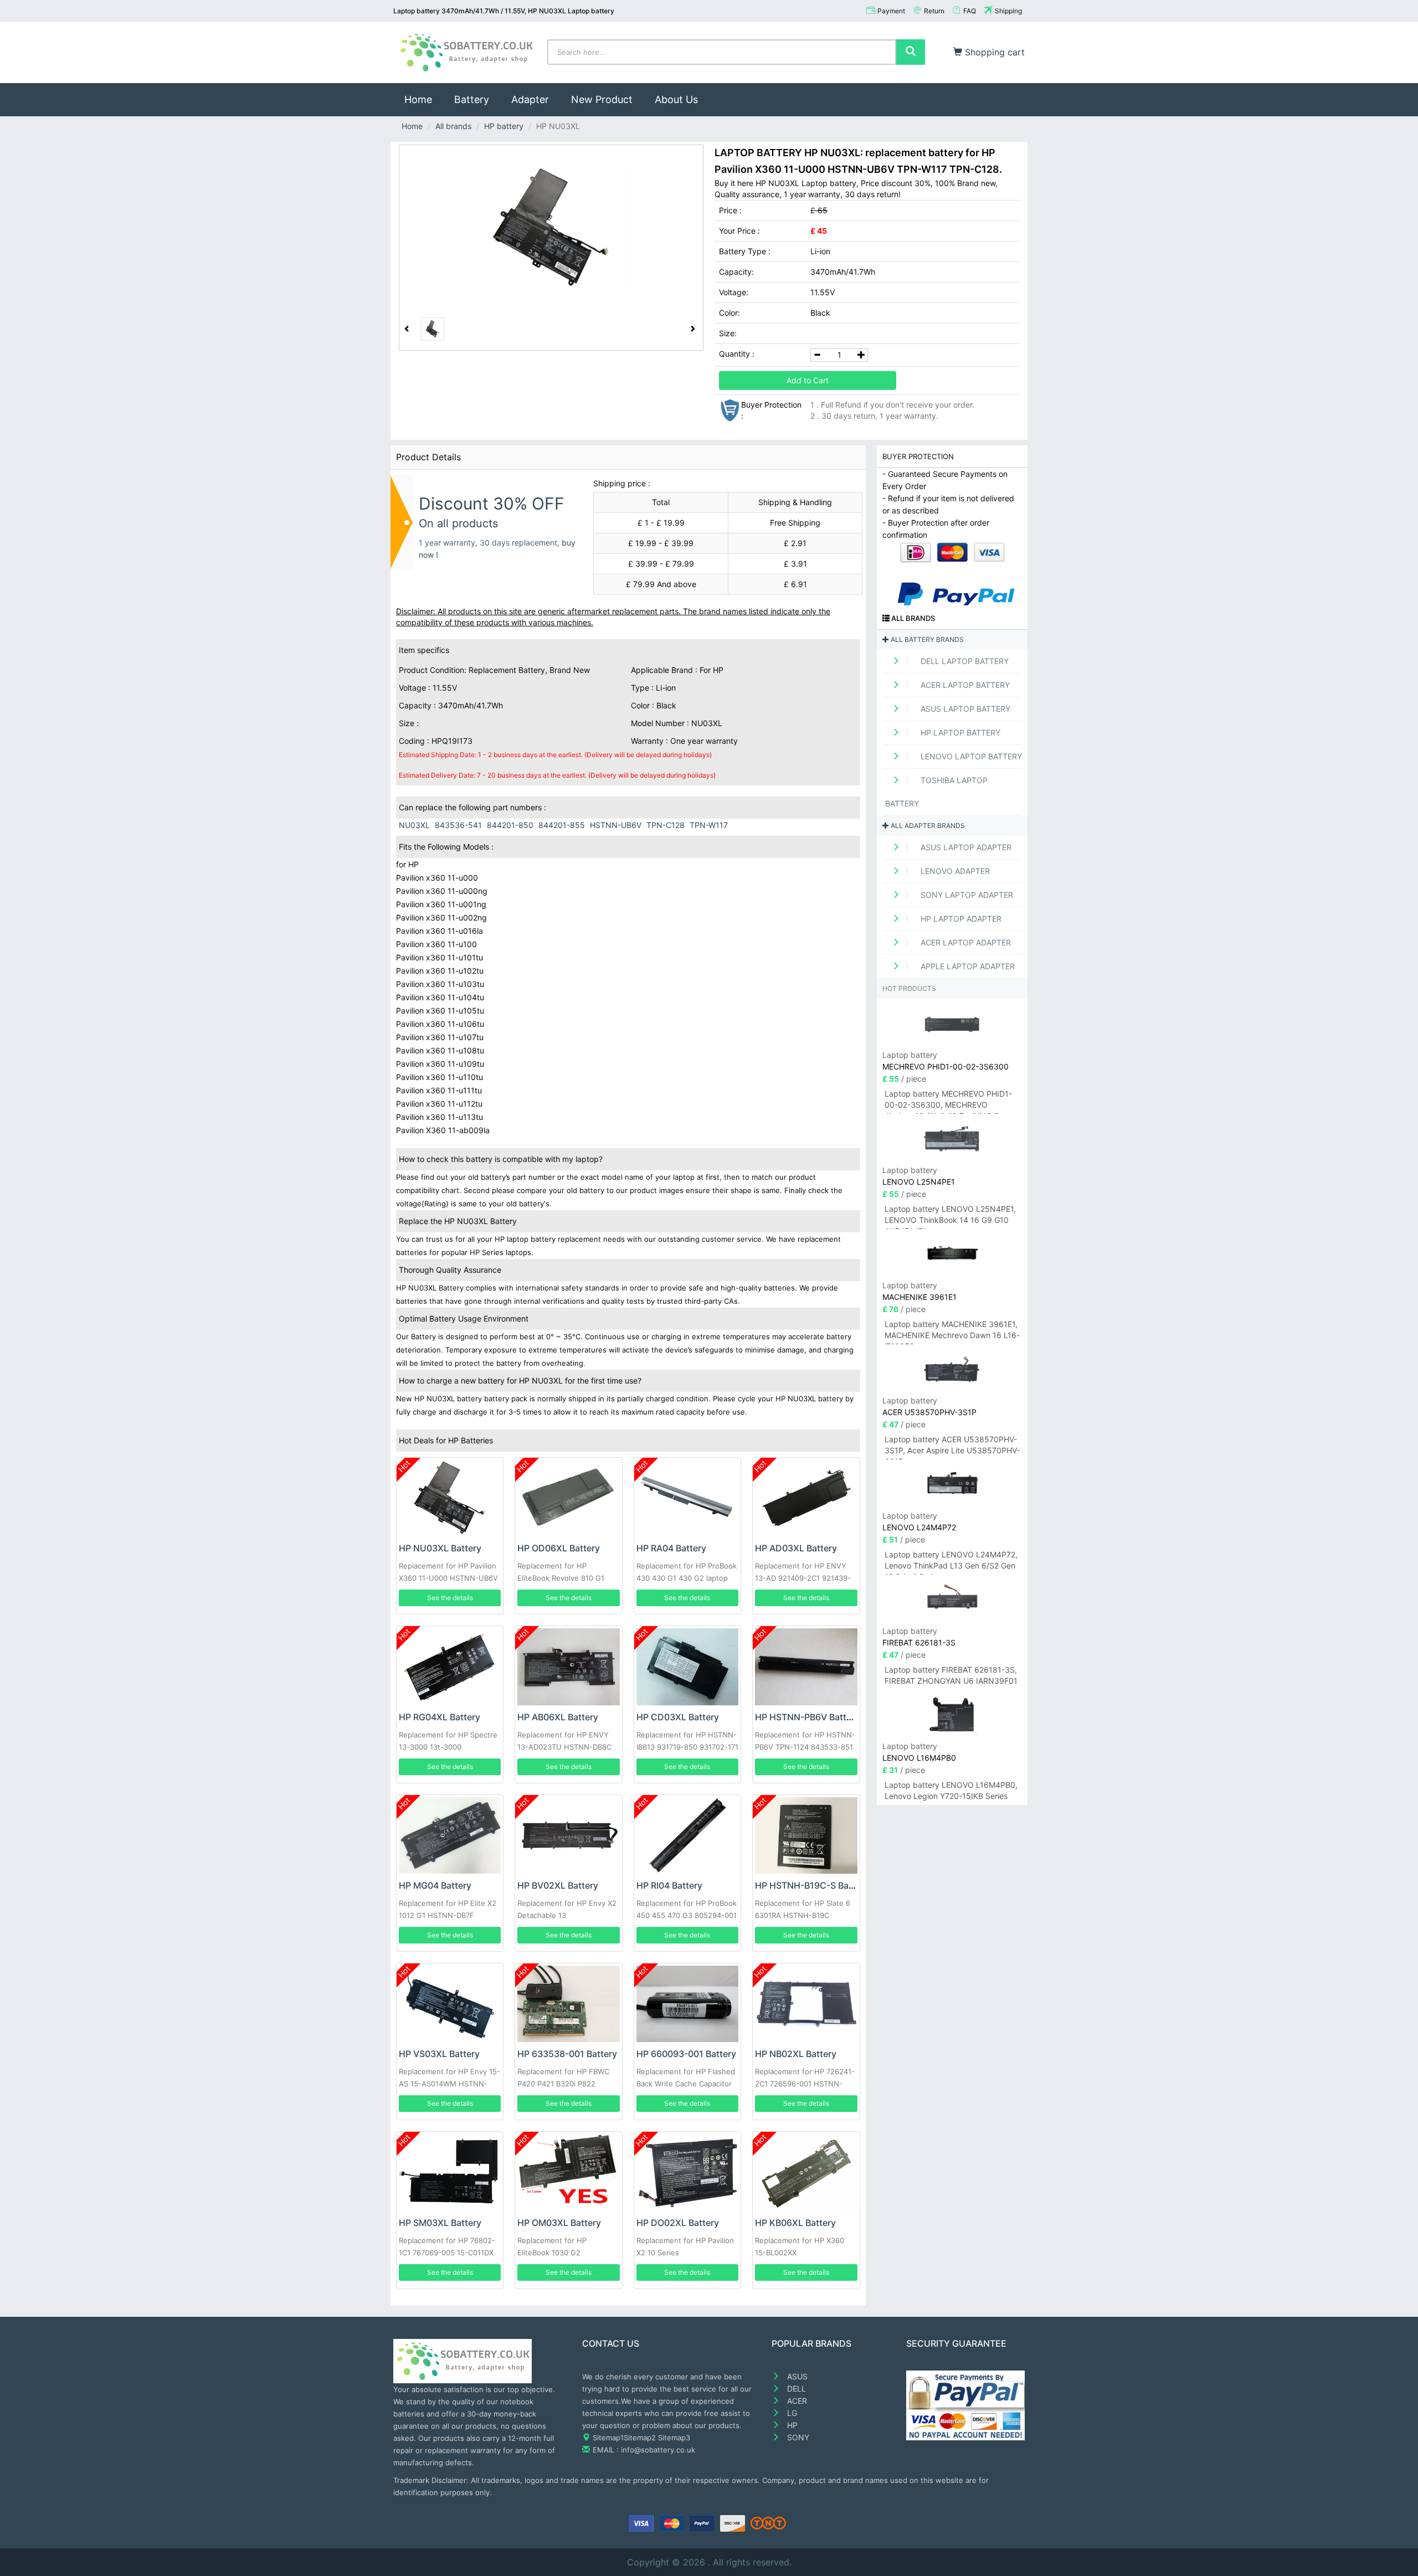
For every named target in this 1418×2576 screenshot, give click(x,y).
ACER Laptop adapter (965, 942)
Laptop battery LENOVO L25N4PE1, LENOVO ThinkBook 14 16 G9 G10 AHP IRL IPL (950, 1217)
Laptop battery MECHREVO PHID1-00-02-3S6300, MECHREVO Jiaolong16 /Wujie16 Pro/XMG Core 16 (948, 1101)
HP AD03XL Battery (796, 1548)
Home (424, 99)
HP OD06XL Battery (559, 1548)
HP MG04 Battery (435, 1885)
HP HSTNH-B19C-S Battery (812, 1885)
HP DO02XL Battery (678, 2223)
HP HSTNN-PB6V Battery (807, 1717)
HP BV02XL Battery (558, 1885)
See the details (450, 1598)
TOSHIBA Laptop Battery (936, 792)
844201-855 (562, 825)
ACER (796, 2401)
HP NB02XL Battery (796, 2054)
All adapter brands (927, 826)
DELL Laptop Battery (964, 661)
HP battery (504, 126)
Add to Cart (808, 380)
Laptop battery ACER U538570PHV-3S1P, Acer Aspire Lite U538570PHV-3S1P (952, 1447)
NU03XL (414, 825)
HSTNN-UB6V (616, 825)
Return (934, 11)
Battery (472, 99)
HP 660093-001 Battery (686, 2054)
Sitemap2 (640, 2438)
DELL (795, 2389)
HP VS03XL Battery (439, 2054)
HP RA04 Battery (671, 1548)
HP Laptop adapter (960, 919)
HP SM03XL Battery (440, 2223)
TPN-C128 (666, 825)
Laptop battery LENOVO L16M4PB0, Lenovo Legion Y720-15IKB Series (951, 1790)
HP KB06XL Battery (795, 2223)
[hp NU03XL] (551, 228)
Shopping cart (993, 52)
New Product (602, 99)
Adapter (530, 99)
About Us (676, 99)
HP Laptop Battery (959, 732)
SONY (797, 2437)
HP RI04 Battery (669, 1885)
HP (791, 2425)
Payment (891, 11)
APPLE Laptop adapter (967, 966)
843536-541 (458, 825)
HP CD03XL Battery (678, 1717)
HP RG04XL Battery (440, 1717)
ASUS (796, 2376)
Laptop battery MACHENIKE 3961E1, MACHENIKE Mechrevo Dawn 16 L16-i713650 (952, 1332)
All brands (453, 126)
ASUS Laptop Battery (964, 709)
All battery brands (926, 639)
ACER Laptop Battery (964, 685)
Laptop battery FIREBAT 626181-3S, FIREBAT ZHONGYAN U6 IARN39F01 (951, 1675)
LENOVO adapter (954, 871)
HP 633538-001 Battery (567, 2054)
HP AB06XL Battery (558, 1717)
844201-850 (510, 825)
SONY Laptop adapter (966, 895)
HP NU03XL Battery (440, 1548)
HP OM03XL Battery (559, 2223)
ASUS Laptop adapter (965, 847)
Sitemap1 (608, 2438)
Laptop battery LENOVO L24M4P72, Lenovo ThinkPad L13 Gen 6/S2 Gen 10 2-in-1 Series (951, 1562)
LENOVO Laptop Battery (970, 756)
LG (791, 2413)
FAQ (970, 11)
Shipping (1008, 11)
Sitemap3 (674, 2438)
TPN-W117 (709, 825)
